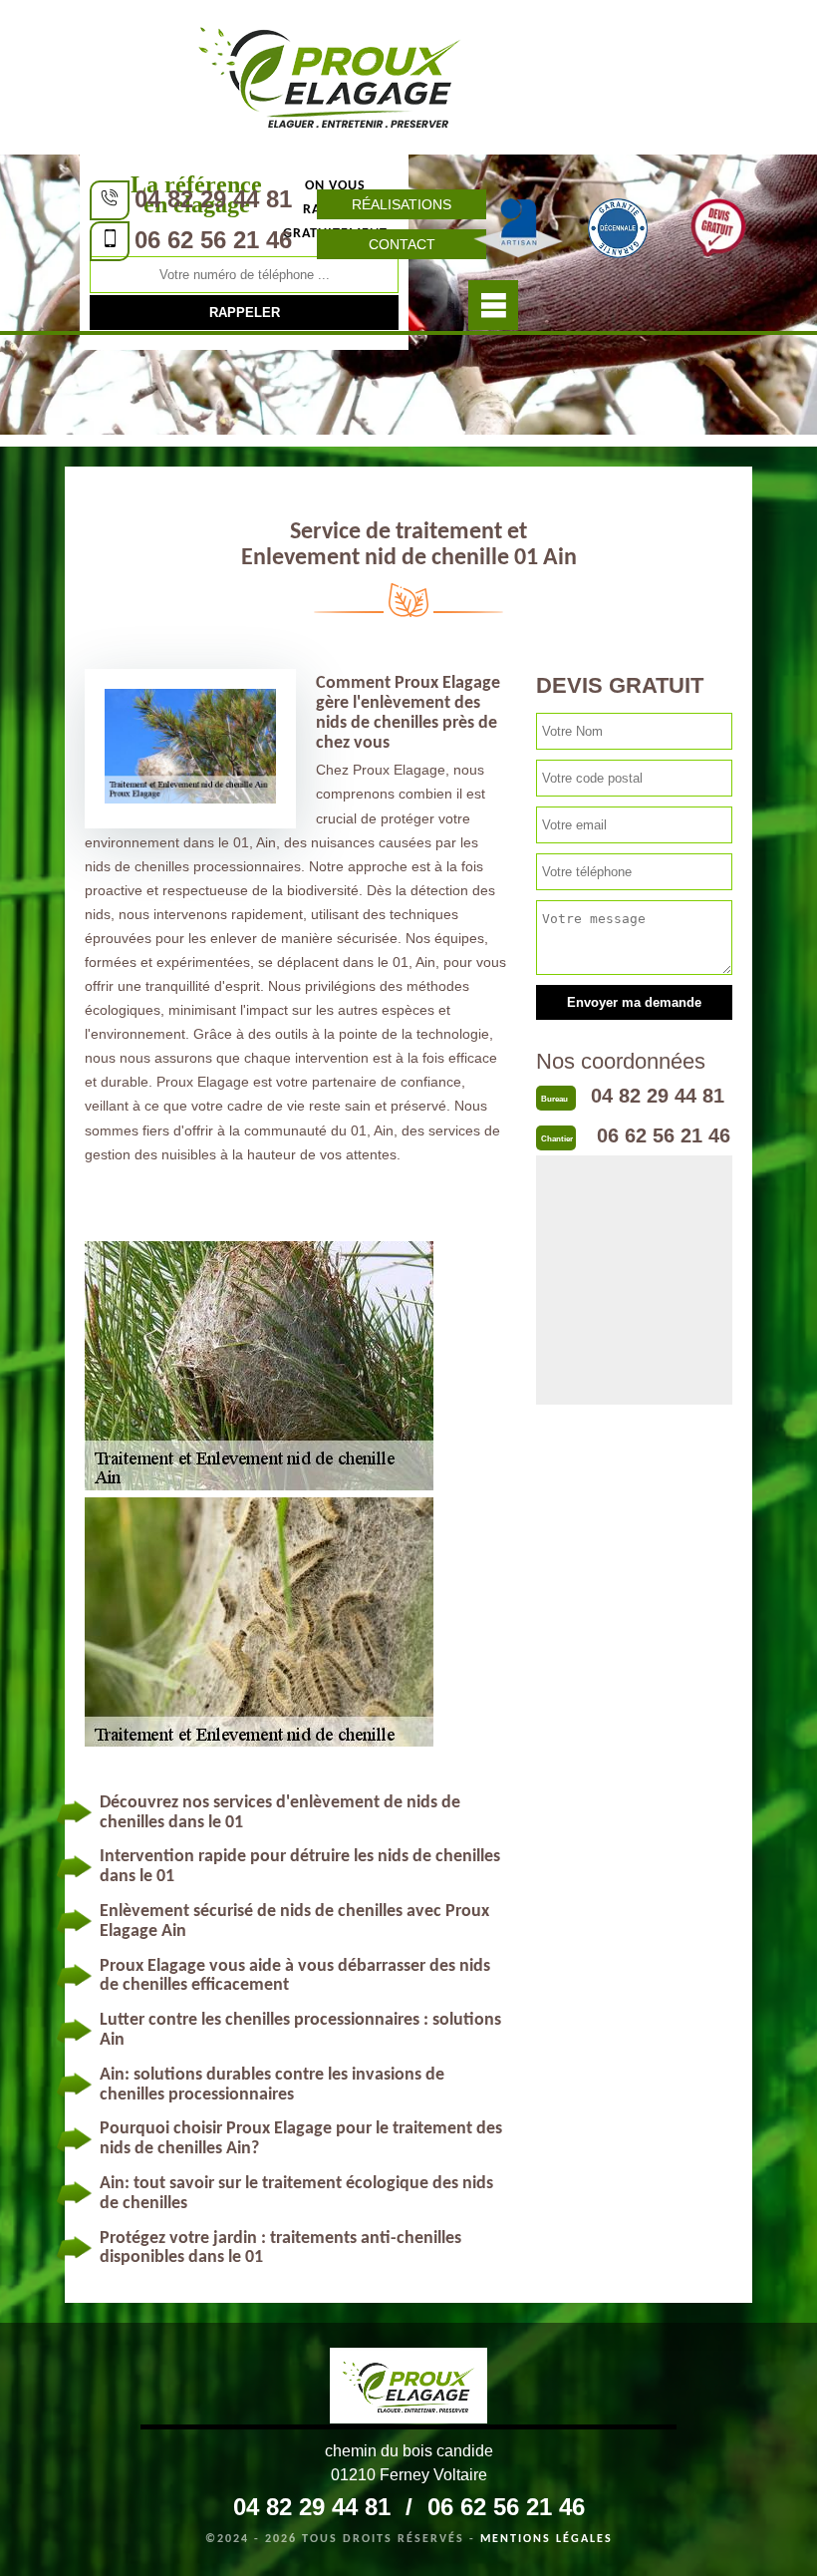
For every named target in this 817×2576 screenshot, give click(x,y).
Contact (402, 244)
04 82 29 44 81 (213, 199)
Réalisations (402, 204)
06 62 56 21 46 (213, 240)
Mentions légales (546, 2539)
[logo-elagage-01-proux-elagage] (330, 75)
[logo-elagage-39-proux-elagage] (408, 2389)
